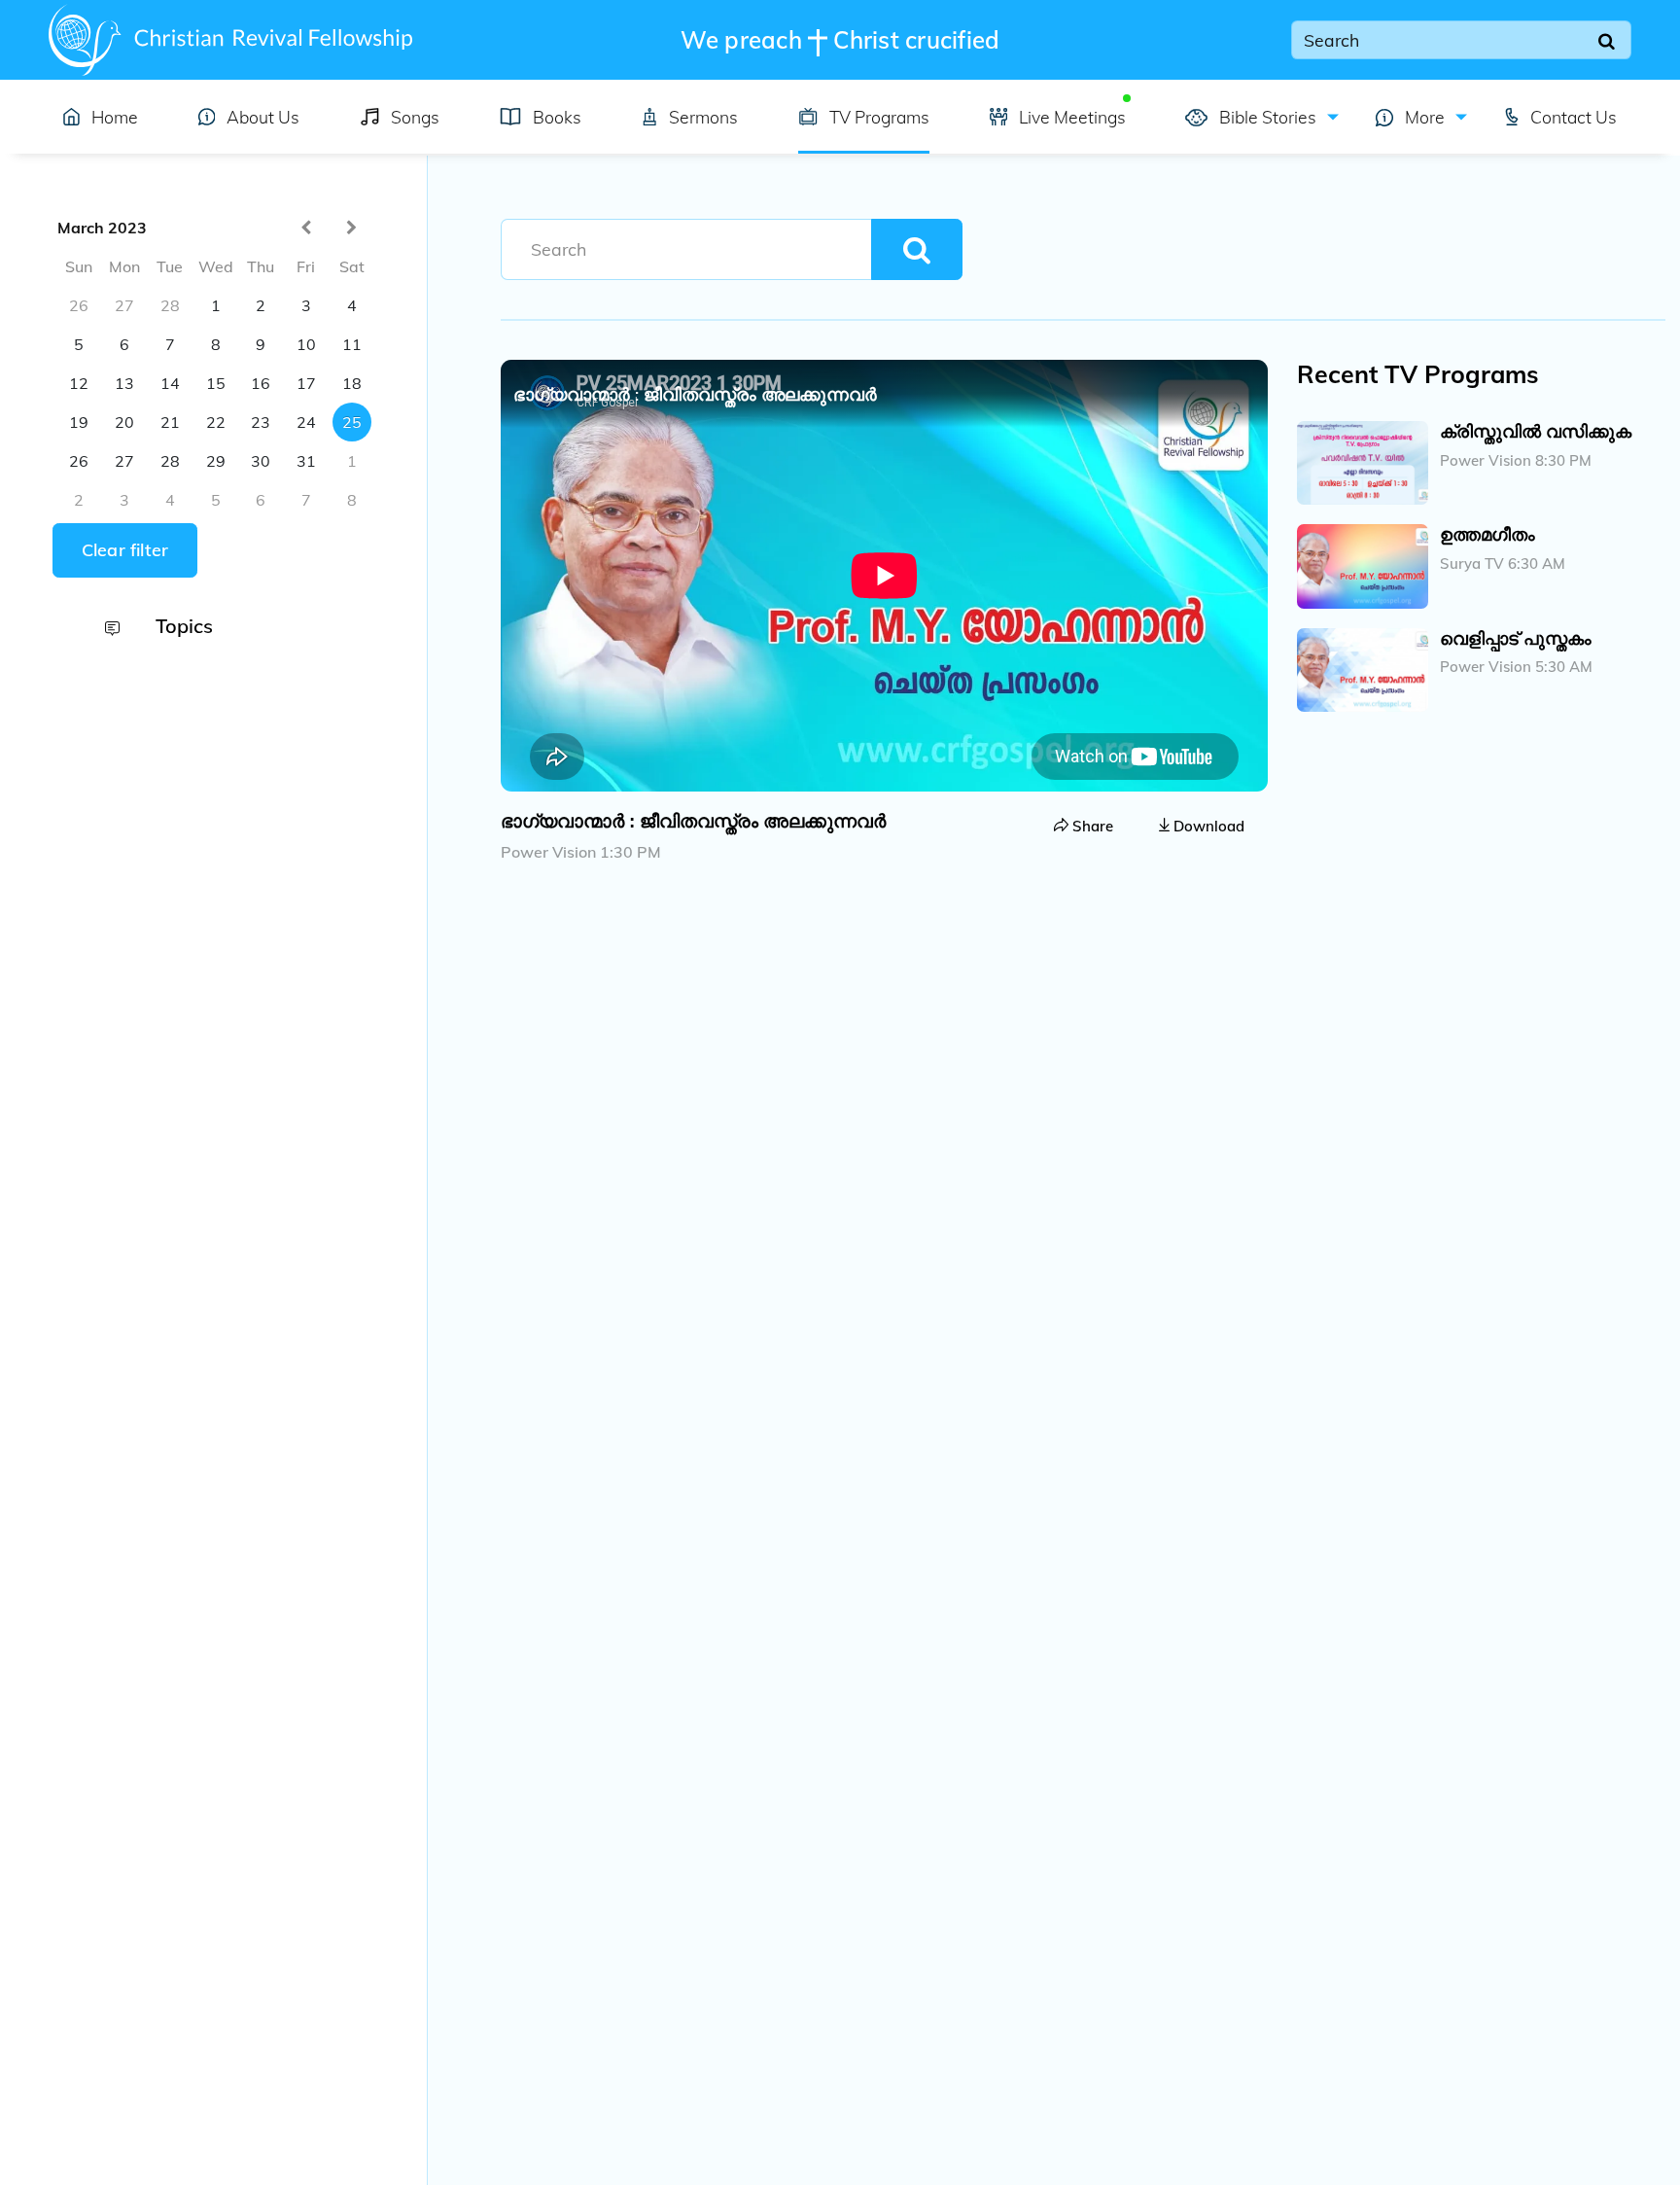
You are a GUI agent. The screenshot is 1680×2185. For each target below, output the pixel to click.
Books (557, 117)
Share (1091, 826)
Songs (415, 117)
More (1423, 117)
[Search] (1607, 40)
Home (115, 117)
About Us (263, 117)
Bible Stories (1265, 117)
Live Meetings (1072, 117)
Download (1207, 826)
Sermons (703, 117)
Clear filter (125, 550)
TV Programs (879, 117)
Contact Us (1574, 117)
